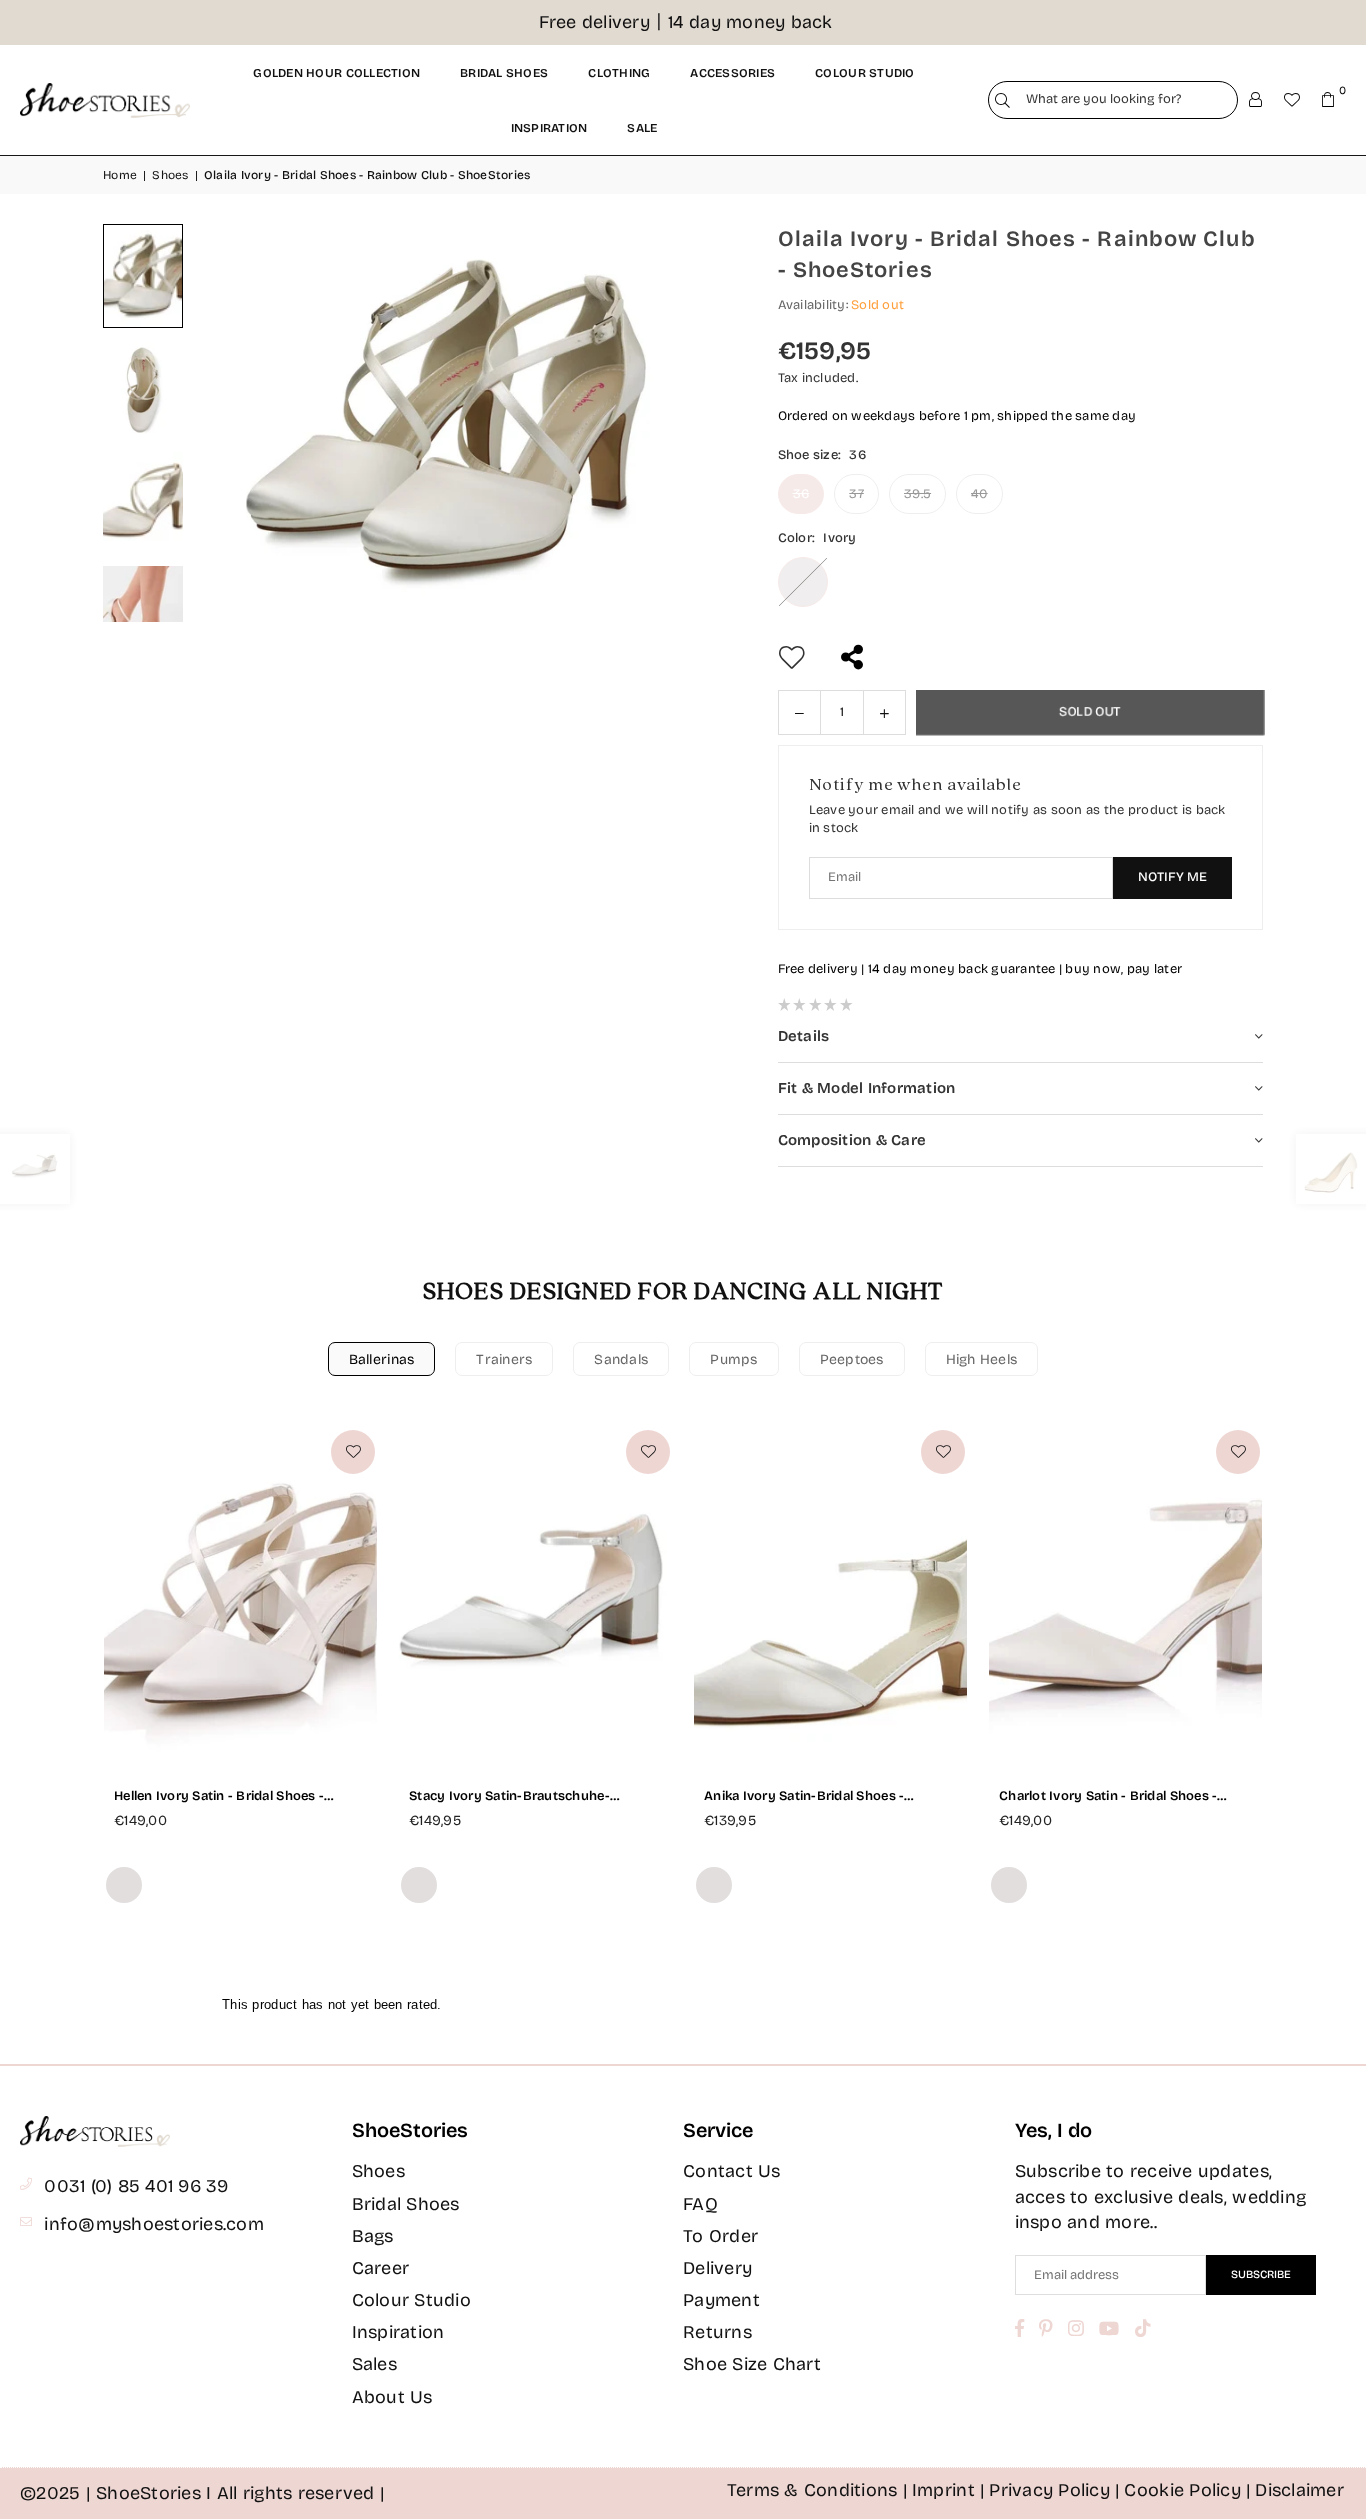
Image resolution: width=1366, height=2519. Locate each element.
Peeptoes (852, 1359)
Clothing (619, 73)
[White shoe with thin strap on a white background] (143, 390)
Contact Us (732, 2171)
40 (979, 494)
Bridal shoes (504, 73)
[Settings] (1256, 100)
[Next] (688, 423)
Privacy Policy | (1054, 2490)
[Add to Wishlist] (353, 1452)
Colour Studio (411, 2300)
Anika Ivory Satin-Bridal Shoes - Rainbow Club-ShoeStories (804, 1796)
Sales (374, 2364)
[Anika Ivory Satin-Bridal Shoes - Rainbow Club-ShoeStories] (830, 1594)
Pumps (733, 1359)
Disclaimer (1299, 2490)
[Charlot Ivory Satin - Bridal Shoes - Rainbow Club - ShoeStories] (1125, 1594)
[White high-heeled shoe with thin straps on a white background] (143, 504)
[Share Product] (854, 657)
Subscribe (1261, 2274)
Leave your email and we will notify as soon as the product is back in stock (1017, 819)
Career (381, 2268)
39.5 (917, 494)
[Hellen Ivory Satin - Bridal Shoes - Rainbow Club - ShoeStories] (240, 1594)
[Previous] (233, 423)
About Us (392, 2397)
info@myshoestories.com (154, 2224)
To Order (720, 2236)
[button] (1328, 100)
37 (856, 494)
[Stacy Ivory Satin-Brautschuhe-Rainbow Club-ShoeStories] (535, 1594)
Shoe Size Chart (752, 2364)
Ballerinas (382, 1359)
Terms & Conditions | (817, 2490)
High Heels (982, 1359)
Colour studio (864, 73)
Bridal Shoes (406, 2204)
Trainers (504, 1359)
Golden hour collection (336, 73)
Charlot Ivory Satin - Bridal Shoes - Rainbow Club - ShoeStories (1108, 1796)
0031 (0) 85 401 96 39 (136, 2186)
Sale (642, 128)
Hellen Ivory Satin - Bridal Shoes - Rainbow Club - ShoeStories (219, 1796)
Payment (721, 2300)
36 (801, 494)
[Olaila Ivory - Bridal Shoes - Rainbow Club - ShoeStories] (143, 275)
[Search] (1002, 100)
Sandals (621, 1359)
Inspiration (549, 128)
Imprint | (948, 2490)
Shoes (170, 175)
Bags (373, 2236)
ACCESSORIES (732, 73)
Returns (717, 2332)
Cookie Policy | (1187, 2490)
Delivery (717, 2268)
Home (120, 175)
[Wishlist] (1292, 100)
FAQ (700, 2204)
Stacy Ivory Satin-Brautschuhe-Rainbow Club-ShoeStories (509, 1796)
